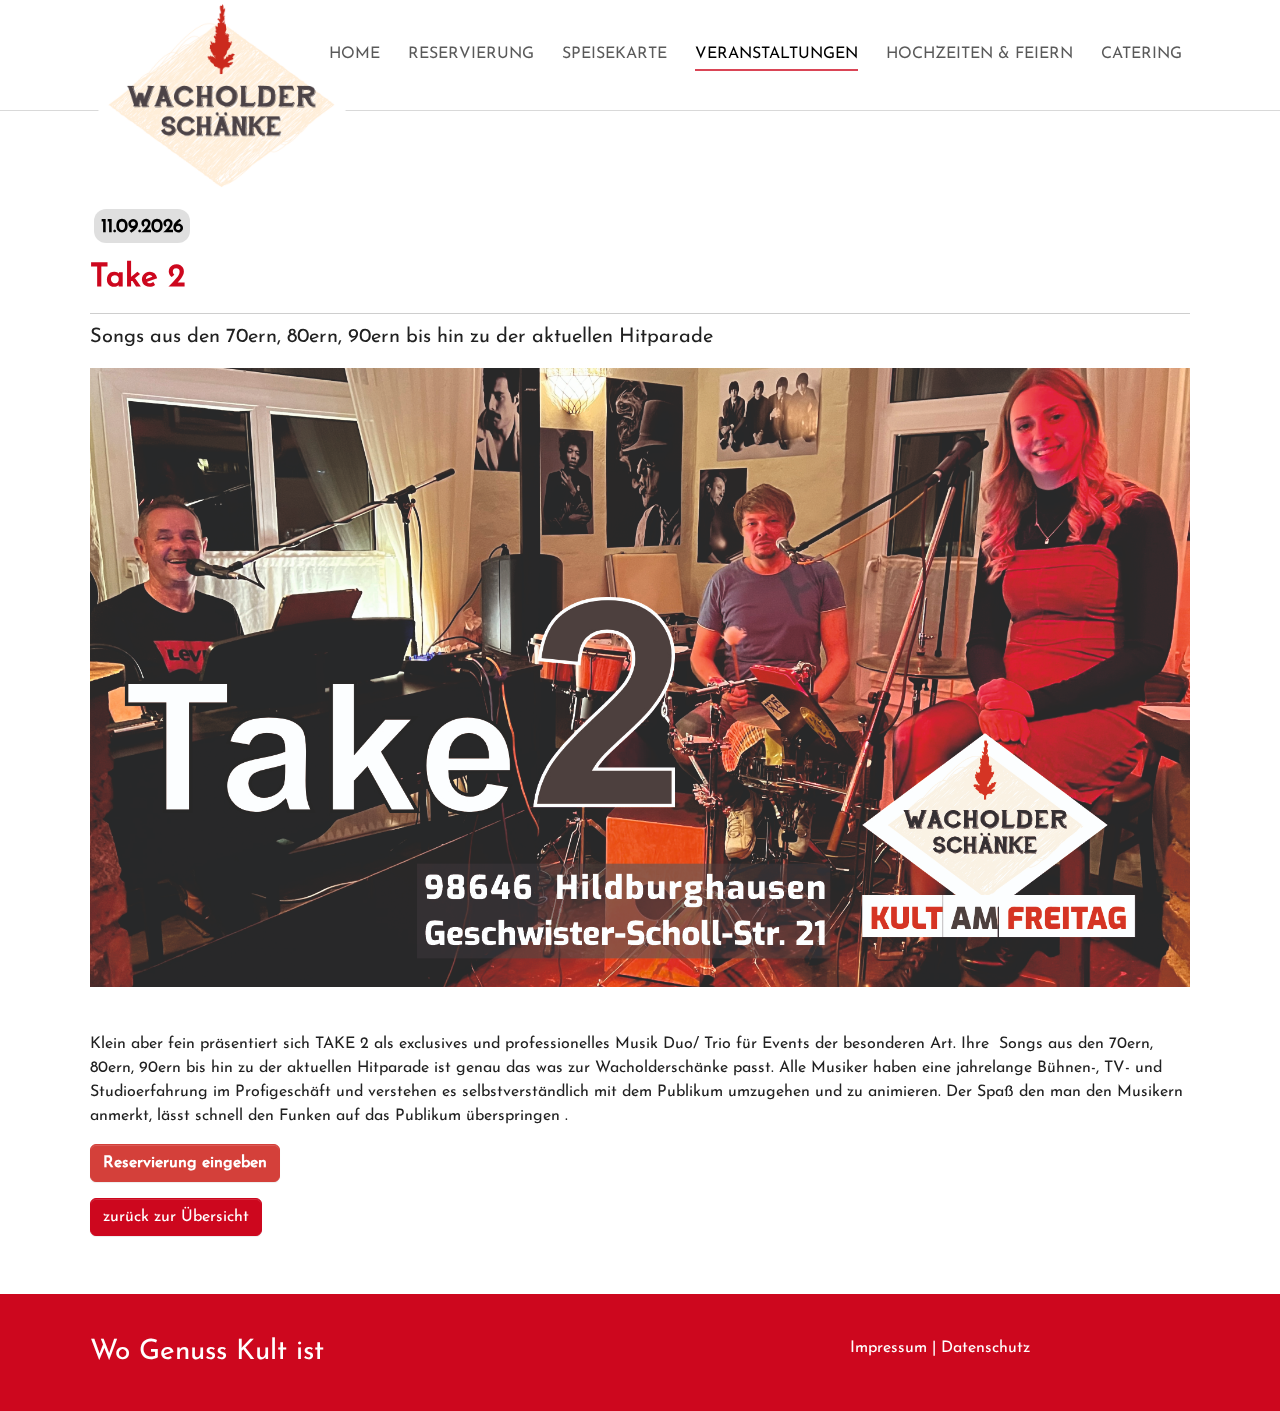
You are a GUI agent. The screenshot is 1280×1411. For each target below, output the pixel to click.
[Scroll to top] (1236, 1367)
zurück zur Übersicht (176, 1217)
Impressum (888, 1348)
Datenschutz (985, 1348)
